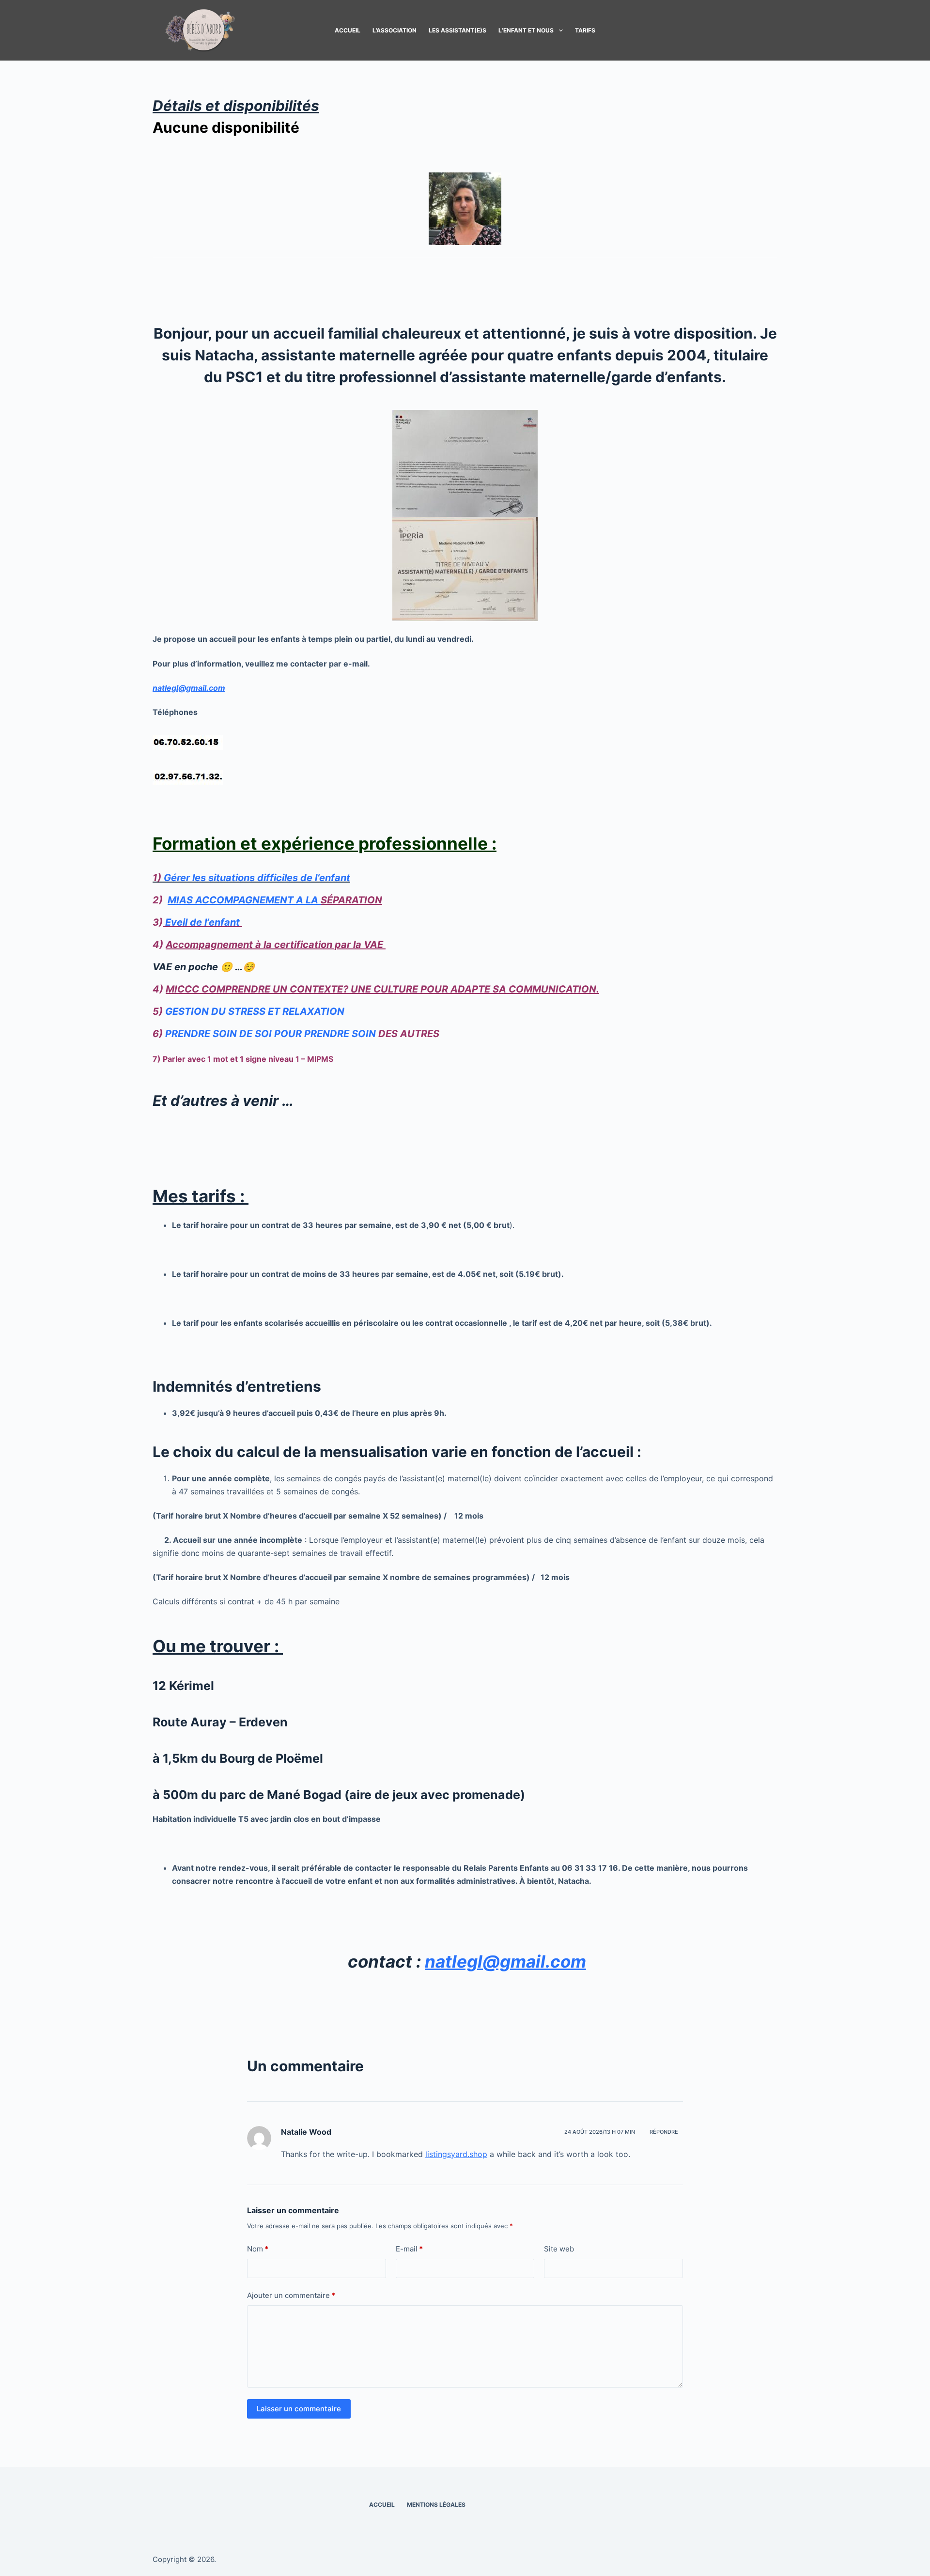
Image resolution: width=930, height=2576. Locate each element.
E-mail (409, 2249)
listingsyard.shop (456, 2154)
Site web (559, 2249)
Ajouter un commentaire (291, 2295)
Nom (258, 2249)
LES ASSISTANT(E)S (457, 30)
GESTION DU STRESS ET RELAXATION (255, 1011)
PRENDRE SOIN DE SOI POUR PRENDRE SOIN (271, 1034)
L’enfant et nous (526, 30)
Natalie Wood (306, 2132)
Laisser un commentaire (299, 2409)
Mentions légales (436, 2505)
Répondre (664, 2132)
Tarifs (585, 30)
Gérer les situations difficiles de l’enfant (257, 878)
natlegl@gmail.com (189, 688)
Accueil (348, 30)
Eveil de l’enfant (201, 922)
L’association (395, 30)
